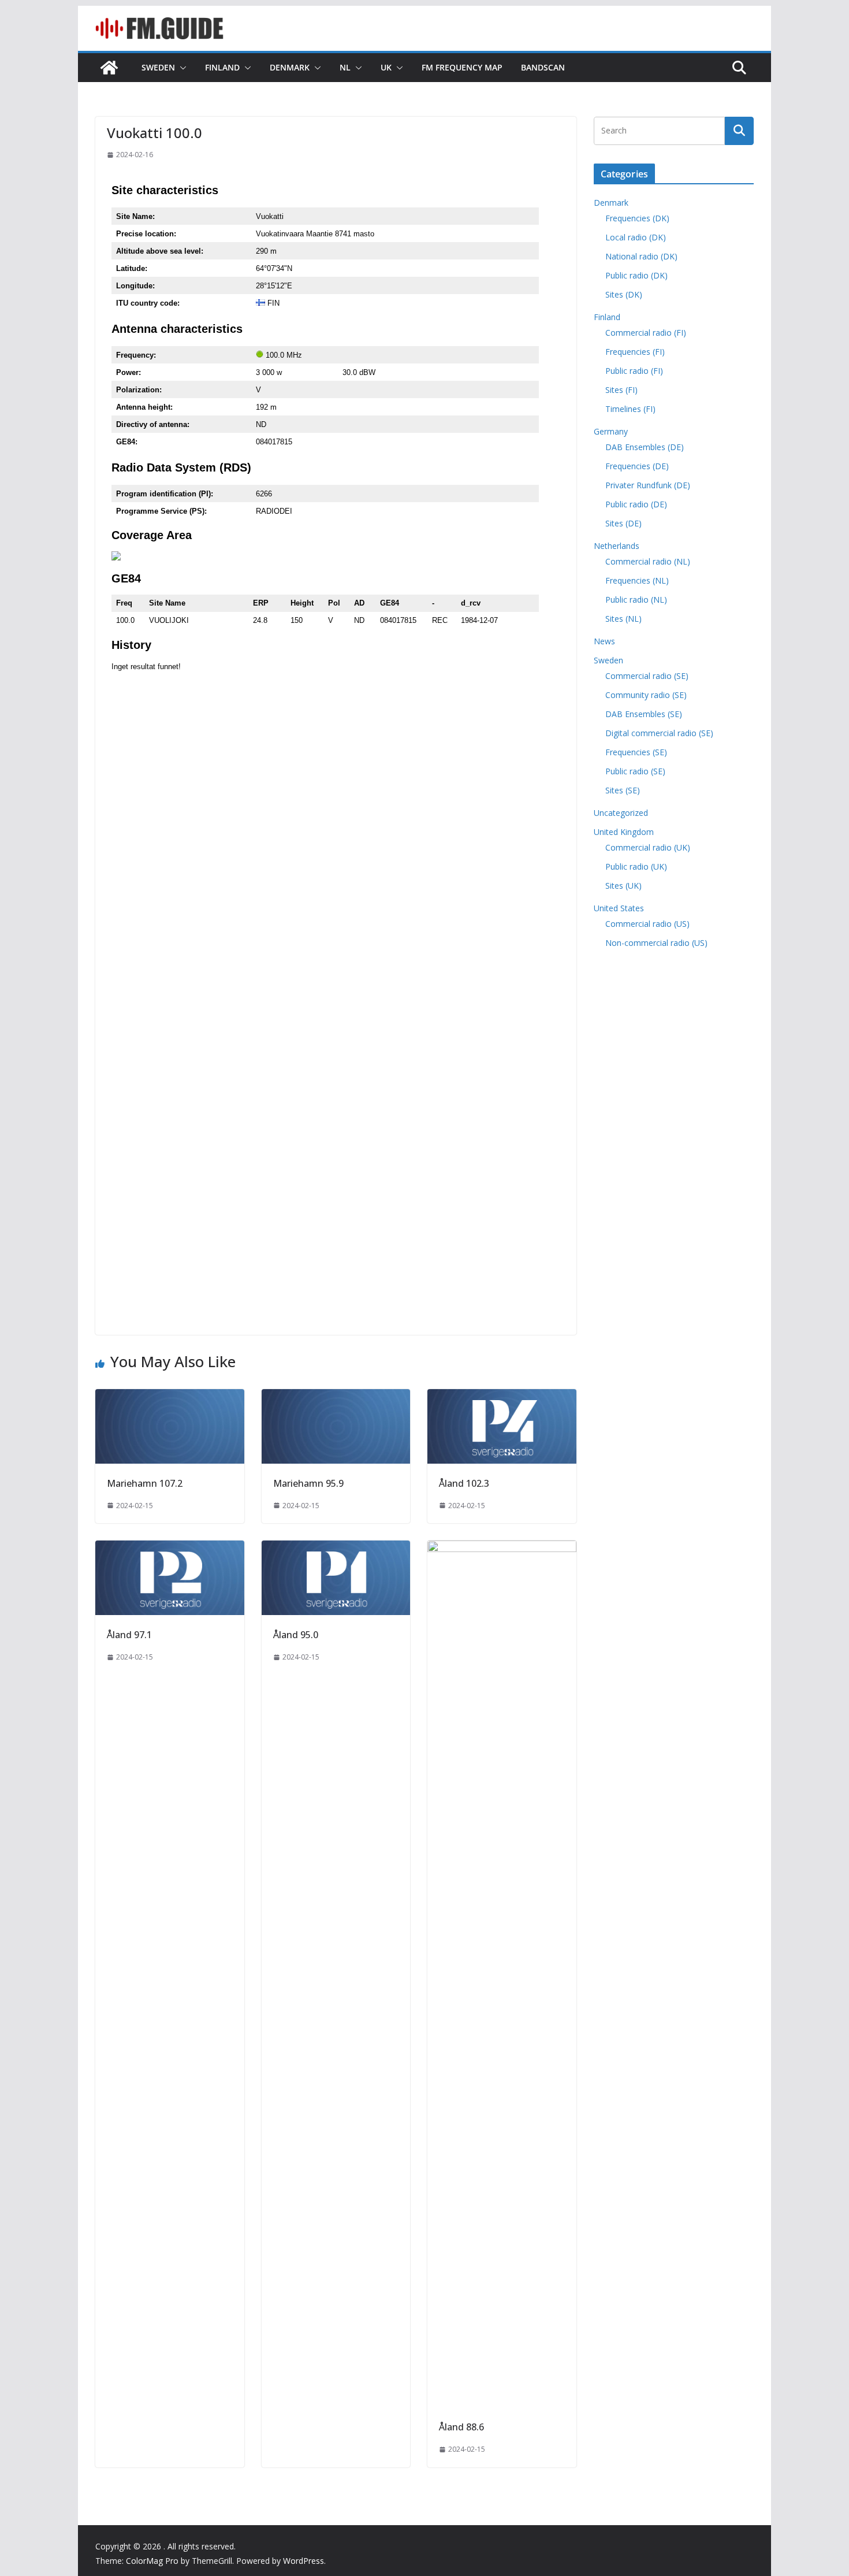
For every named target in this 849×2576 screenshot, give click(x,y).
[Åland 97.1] (170, 1549)
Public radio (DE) (636, 504)
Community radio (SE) (646, 695)
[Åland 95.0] (336, 1549)
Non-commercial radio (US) (656, 943)
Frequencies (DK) (637, 218)
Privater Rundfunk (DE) (648, 485)
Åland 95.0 (296, 1635)
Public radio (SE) (635, 771)
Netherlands (617, 546)
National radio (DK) (641, 256)
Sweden (158, 67)
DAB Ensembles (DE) (645, 447)
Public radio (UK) (636, 866)
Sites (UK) (623, 886)
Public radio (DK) (636, 275)
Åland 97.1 (129, 1635)
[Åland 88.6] (502, 1549)
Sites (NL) (623, 619)
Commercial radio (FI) (646, 333)
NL (345, 67)
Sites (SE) (623, 790)
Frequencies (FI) (635, 352)
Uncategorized (621, 813)
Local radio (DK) (636, 237)
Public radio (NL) (636, 600)
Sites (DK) (624, 294)
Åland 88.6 (461, 2427)
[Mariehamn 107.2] (170, 1397)
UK (386, 67)
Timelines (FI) (630, 409)
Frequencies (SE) (636, 752)
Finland (222, 67)
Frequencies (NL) (637, 580)
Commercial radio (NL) (648, 561)
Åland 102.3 (464, 1483)
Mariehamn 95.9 (308, 1483)
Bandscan (543, 67)
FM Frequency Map (462, 67)
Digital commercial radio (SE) (659, 733)
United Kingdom (624, 832)
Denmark (290, 67)
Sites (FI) (621, 390)
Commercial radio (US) (647, 924)
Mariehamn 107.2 (145, 1483)
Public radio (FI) (634, 371)
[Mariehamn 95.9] (336, 1397)
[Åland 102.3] (502, 1397)
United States (619, 908)
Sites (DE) (623, 523)
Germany (611, 431)
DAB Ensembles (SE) (644, 714)
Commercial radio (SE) (647, 676)
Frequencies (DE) (637, 466)
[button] (181, 68)
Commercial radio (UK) (648, 847)
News (604, 641)
